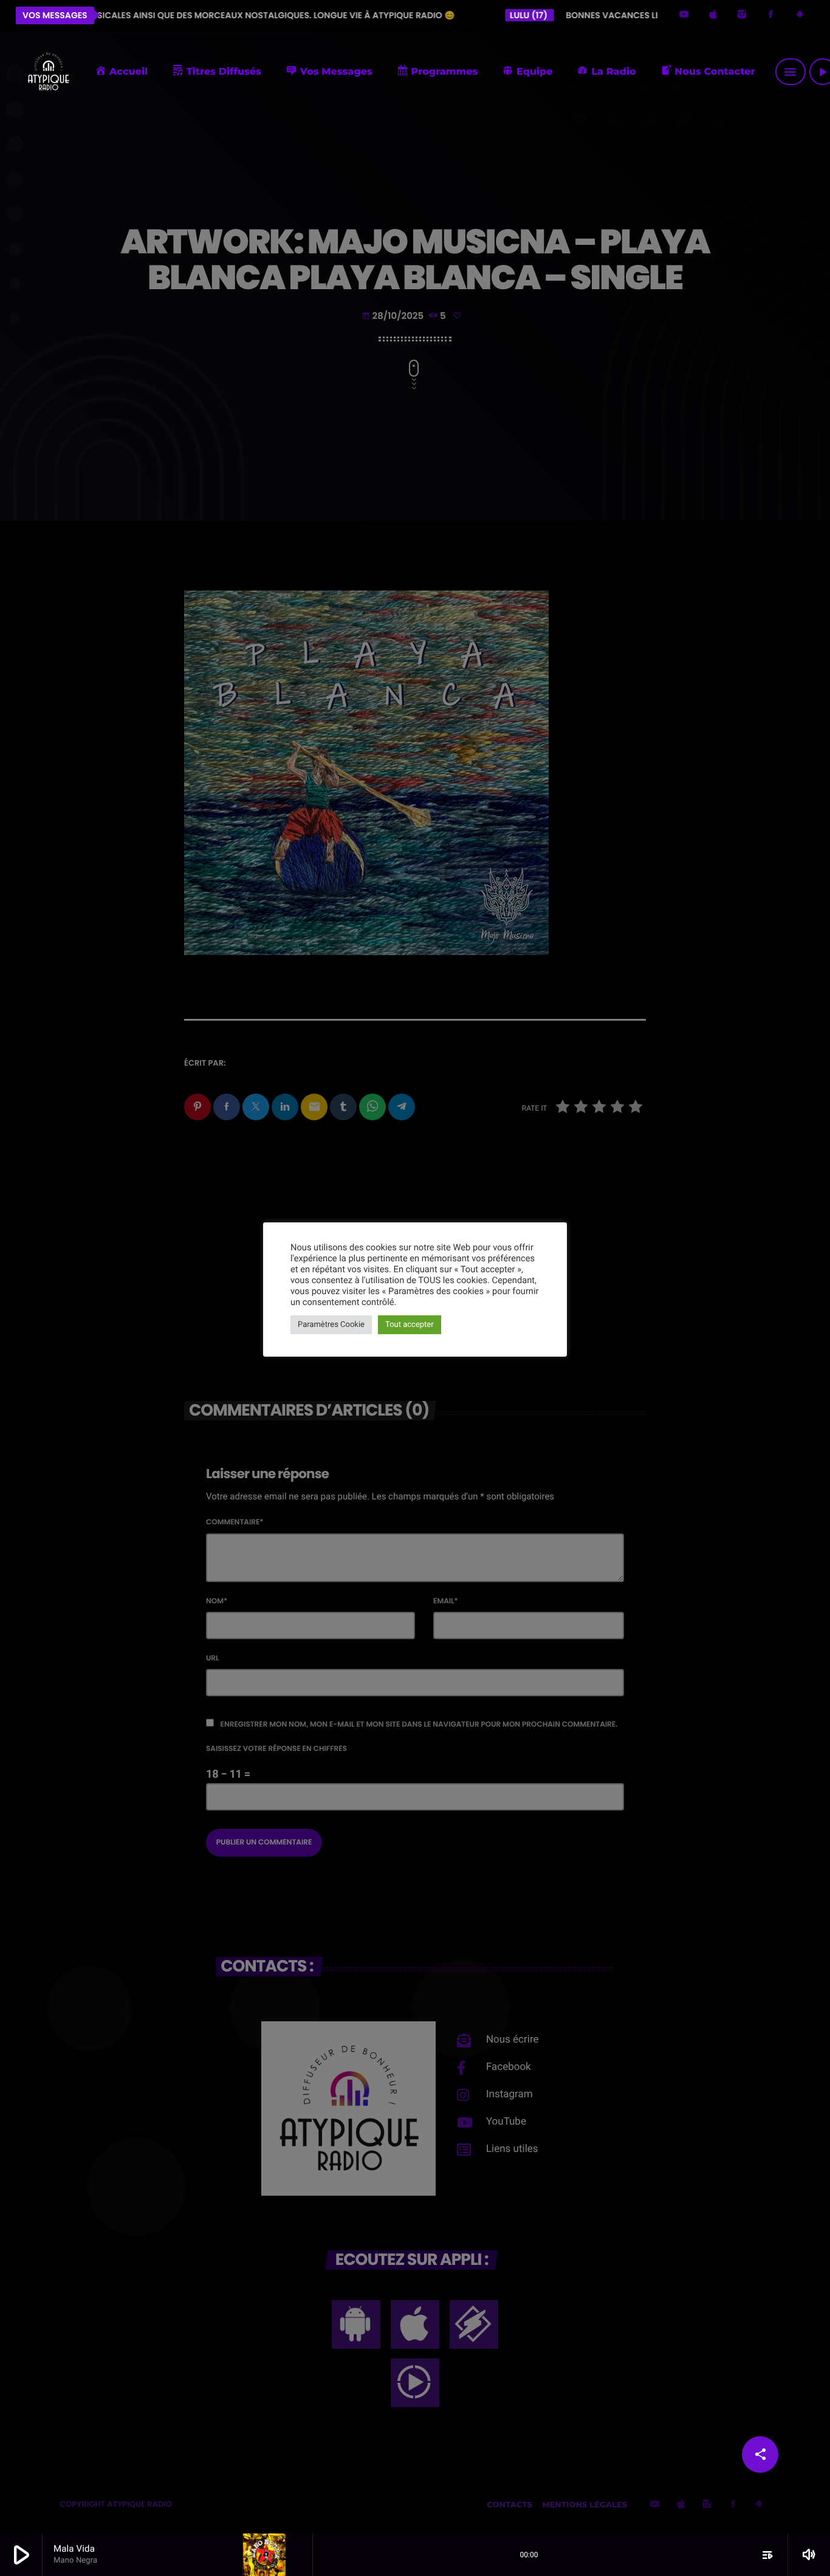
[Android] (800, 15)
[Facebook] (771, 15)
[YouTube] (684, 15)
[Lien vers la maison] (48, 72)
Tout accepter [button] (410, 1325)
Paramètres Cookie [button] (331, 1325)
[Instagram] (742, 15)
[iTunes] (713, 15)
